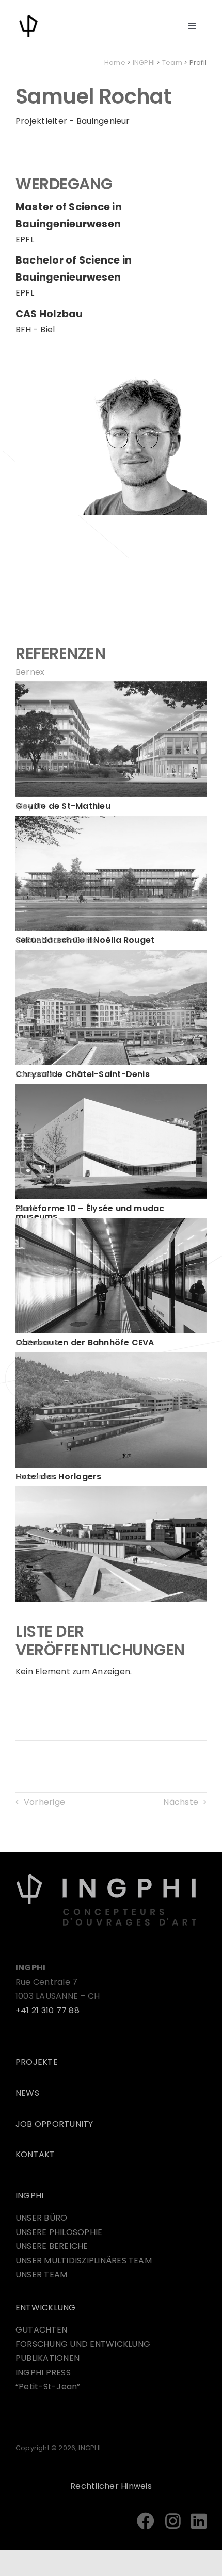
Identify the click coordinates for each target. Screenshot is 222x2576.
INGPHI (144, 63)
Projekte (37, 2062)
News (27, 2093)
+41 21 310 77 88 (47, 2010)
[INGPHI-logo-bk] (106, 1877)
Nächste (181, 1802)
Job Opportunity (54, 2124)
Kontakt (35, 2154)
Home (115, 63)
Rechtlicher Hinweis (111, 2486)
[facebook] (146, 2521)
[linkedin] (199, 2521)
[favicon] (28, 17)
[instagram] (173, 2521)
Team (172, 63)
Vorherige (44, 1802)
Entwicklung (46, 2308)
